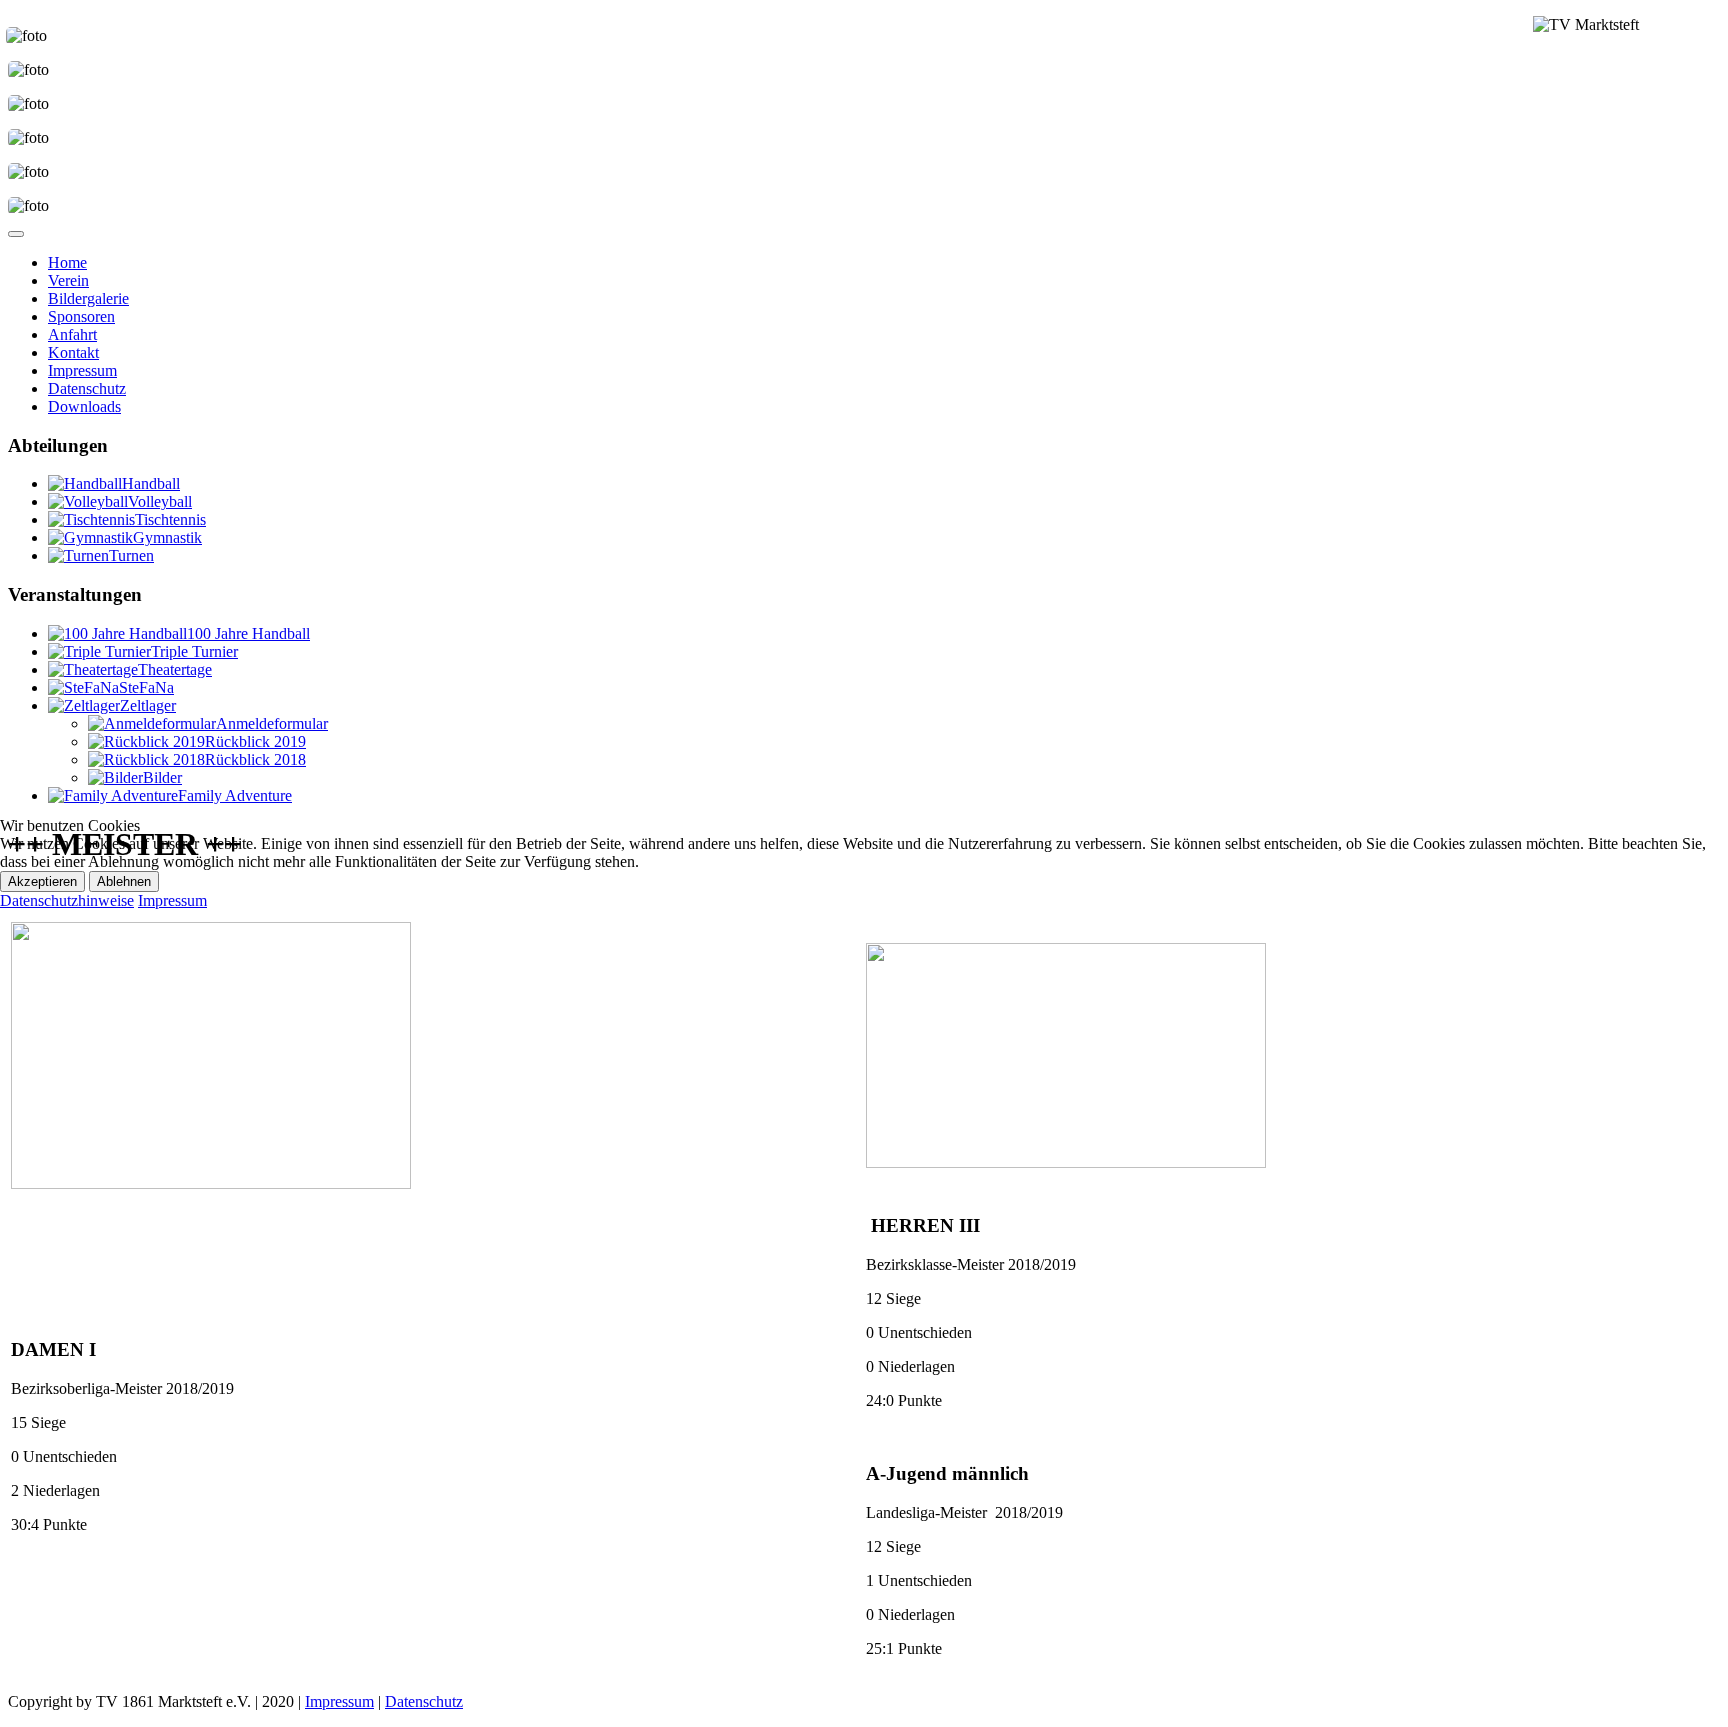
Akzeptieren (42, 881)
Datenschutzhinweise (67, 900)
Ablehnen (124, 881)
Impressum (172, 900)
